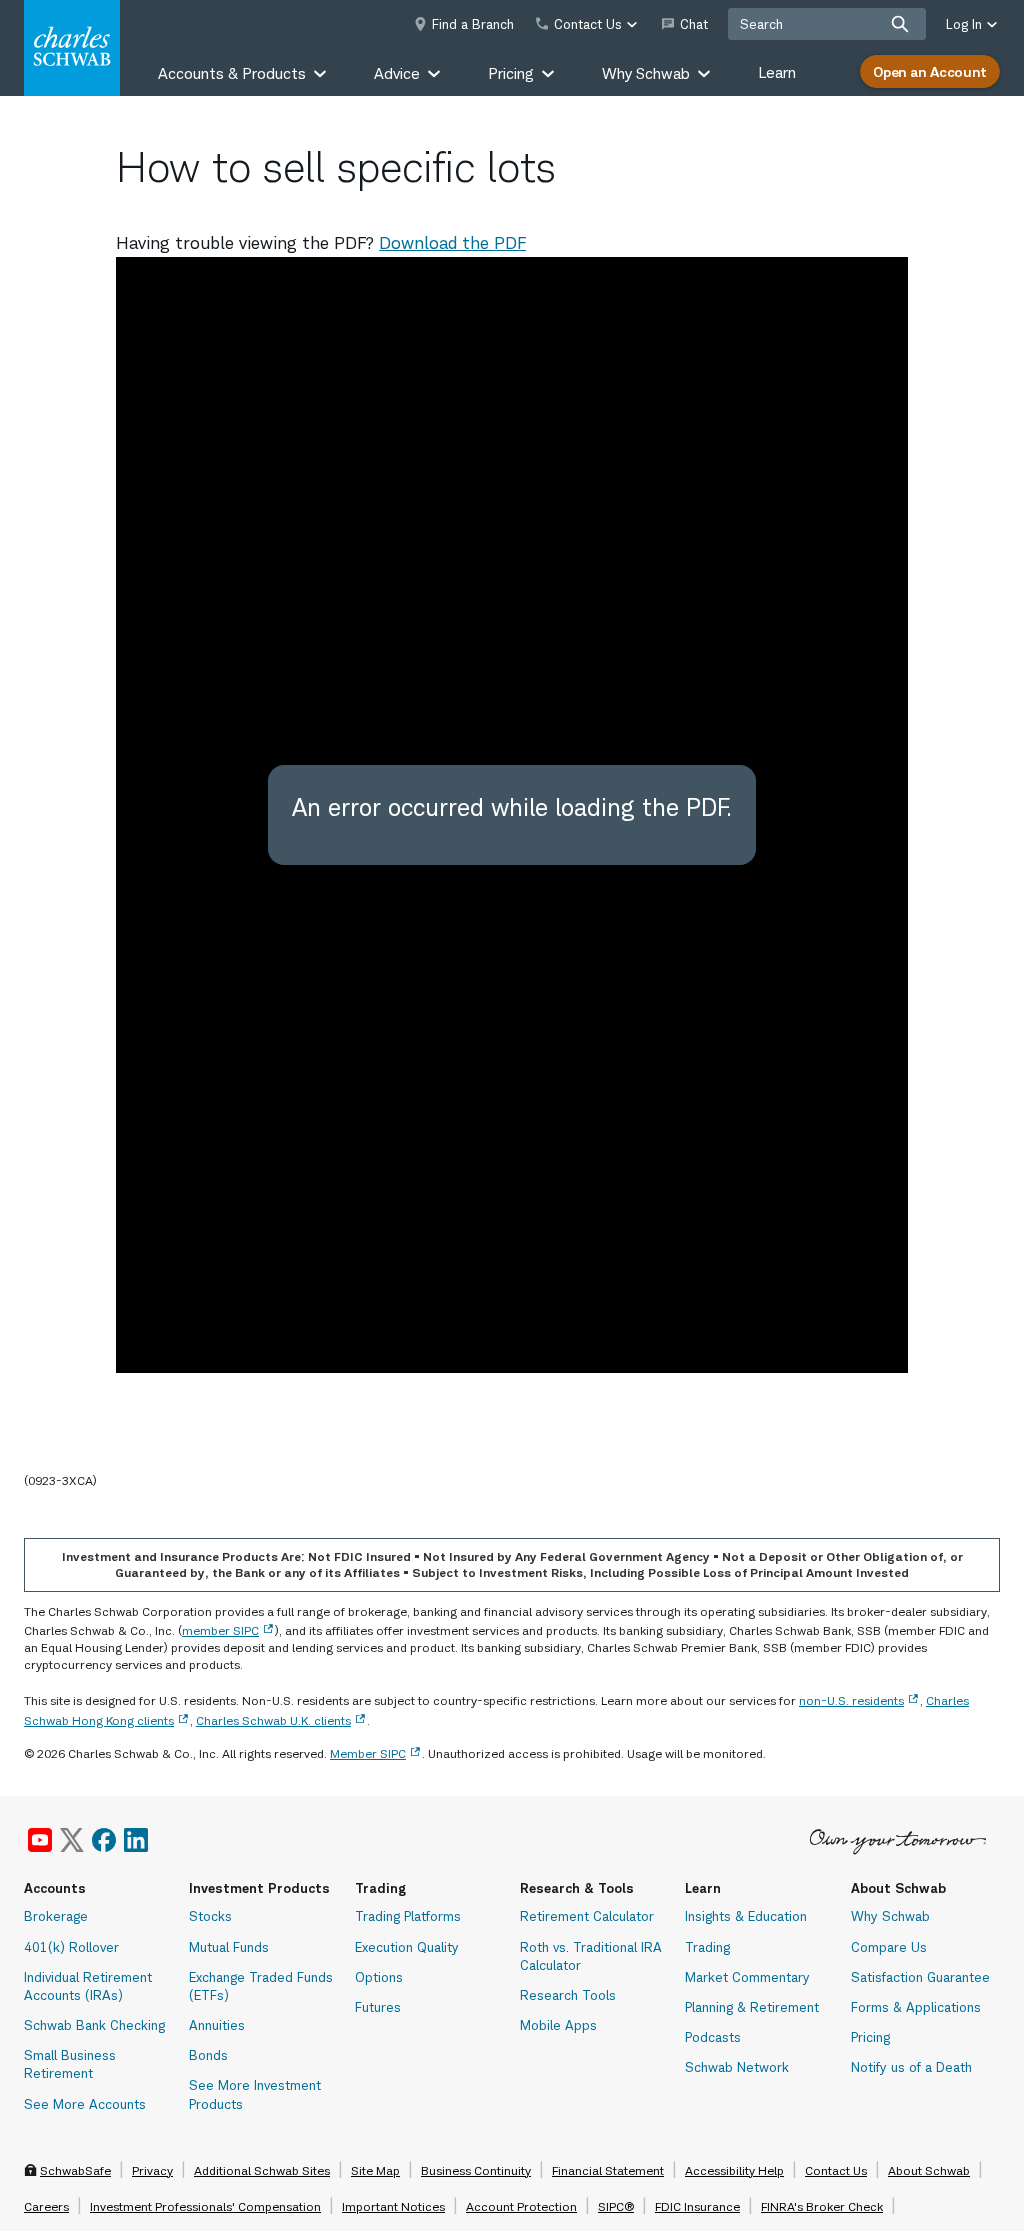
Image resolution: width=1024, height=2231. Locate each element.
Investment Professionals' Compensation (205, 2206)
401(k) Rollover (71, 1947)
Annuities (217, 2025)
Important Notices (393, 2206)
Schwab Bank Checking (94, 2025)
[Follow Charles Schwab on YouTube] (40, 1840)
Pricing (870, 2037)
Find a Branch (473, 24)
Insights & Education (746, 1916)
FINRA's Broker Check (822, 2206)
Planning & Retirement (752, 2007)
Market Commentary (747, 1977)
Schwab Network (737, 2067)
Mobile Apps (558, 2025)
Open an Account (930, 71)
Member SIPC (368, 1753)
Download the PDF (452, 243)
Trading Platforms (408, 1916)
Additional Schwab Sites (262, 2170)
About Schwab (929, 2170)
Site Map (375, 2170)
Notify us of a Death (911, 2067)
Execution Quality (407, 1947)
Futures (378, 2007)
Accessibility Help (734, 2170)
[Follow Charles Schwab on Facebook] (104, 1840)
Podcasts (713, 2037)
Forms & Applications (916, 2007)
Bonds (208, 2055)
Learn (777, 72)
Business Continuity (476, 2170)
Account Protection (521, 2206)
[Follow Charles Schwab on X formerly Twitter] (72, 1840)
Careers (46, 2206)
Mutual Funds (229, 1947)
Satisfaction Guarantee (920, 1977)
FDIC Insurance (697, 2206)
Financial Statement (608, 2170)
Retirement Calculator (587, 1916)
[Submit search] (900, 24)
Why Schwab (890, 1916)
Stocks (210, 1916)
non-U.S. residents (851, 1700)
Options (379, 1977)
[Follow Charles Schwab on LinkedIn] (137, 1840)
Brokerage (56, 1916)
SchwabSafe (75, 2170)
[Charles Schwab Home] (72, 48)
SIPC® (616, 2206)
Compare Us (889, 1947)
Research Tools (568, 1995)
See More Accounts (85, 2104)
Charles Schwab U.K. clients (273, 1720)
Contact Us (836, 2170)
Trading (707, 1947)
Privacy (152, 2170)
